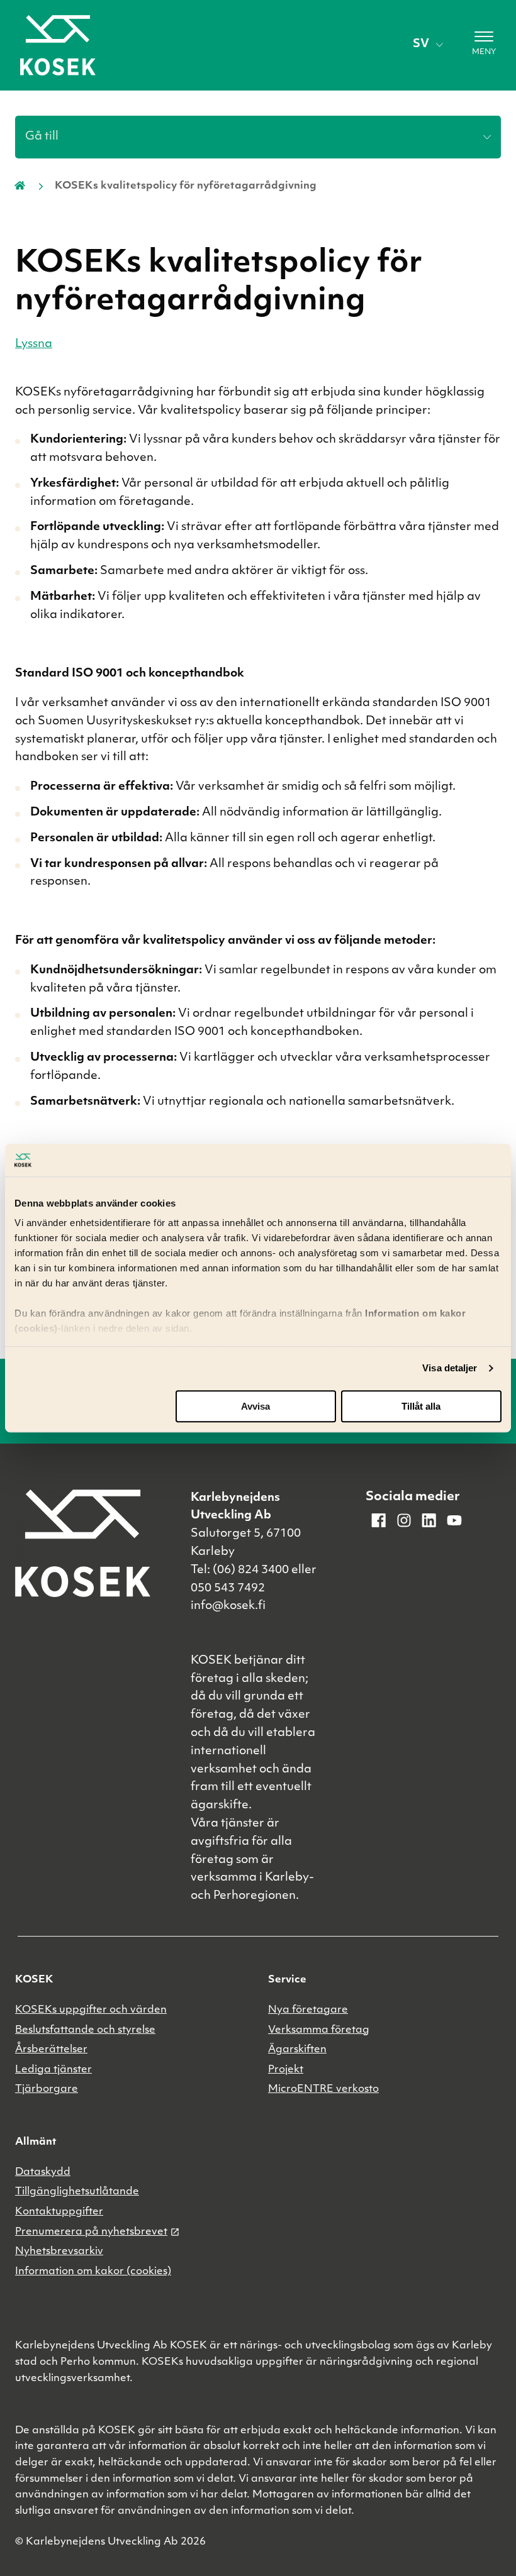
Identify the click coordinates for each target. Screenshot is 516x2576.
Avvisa (255, 1406)
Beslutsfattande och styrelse (85, 2030)
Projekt (286, 2070)
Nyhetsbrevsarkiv (59, 2252)
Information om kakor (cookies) (93, 2272)
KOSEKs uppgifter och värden (91, 2010)
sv (421, 45)
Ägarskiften (297, 2050)
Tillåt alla (421, 1406)
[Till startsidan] (58, 45)
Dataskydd (43, 2172)
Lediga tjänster (53, 2070)
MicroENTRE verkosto (323, 2089)
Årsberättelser (51, 2050)
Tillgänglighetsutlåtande (77, 2192)
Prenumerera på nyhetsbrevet (91, 2232)
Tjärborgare (47, 2089)
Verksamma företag (319, 2030)
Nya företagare (308, 2010)
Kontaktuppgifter (59, 2212)
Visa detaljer (450, 1368)
